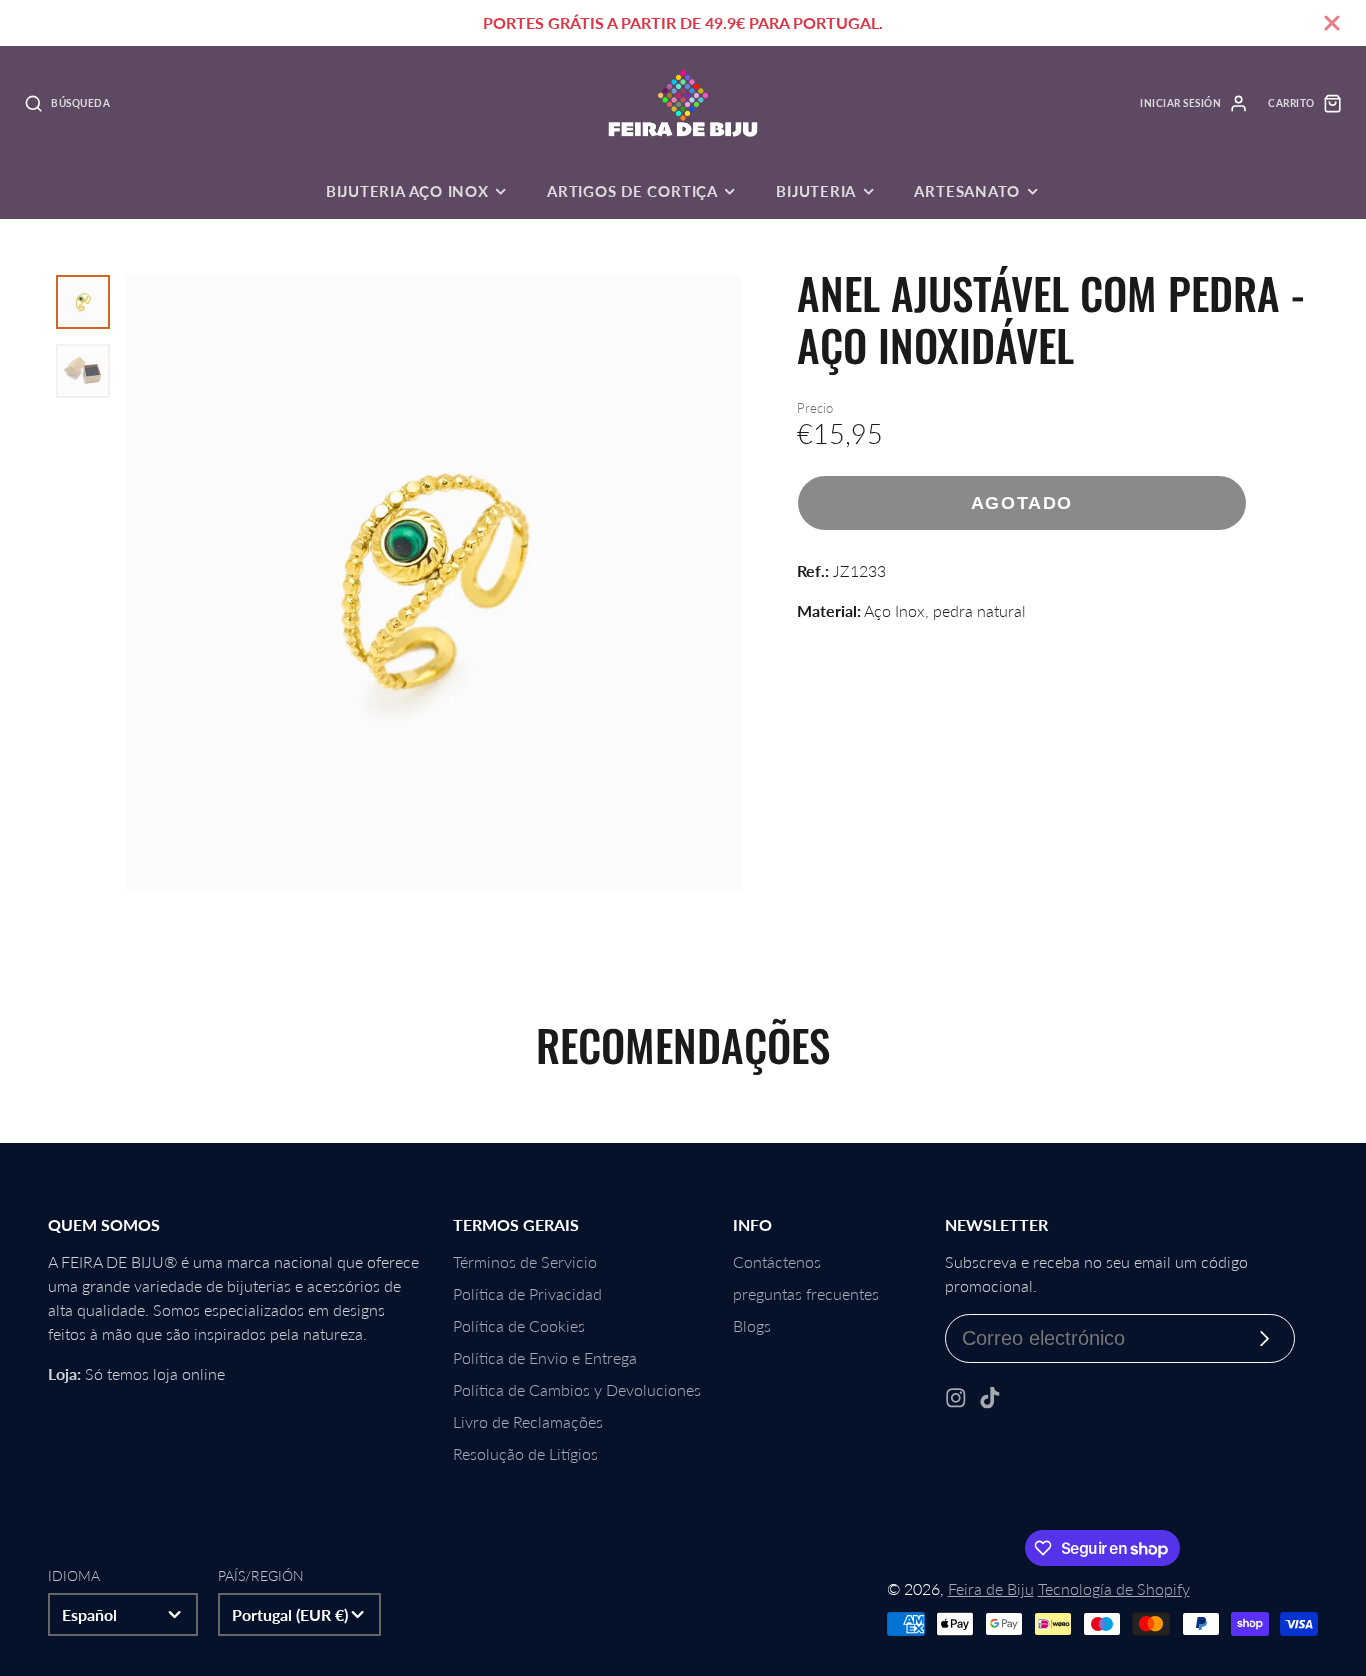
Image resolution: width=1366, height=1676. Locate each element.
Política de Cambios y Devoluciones (577, 1389)
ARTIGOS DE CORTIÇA (632, 191)
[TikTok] (990, 1398)
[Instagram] (956, 1398)
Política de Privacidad (527, 1293)
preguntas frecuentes (806, 1293)
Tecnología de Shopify (1114, 1588)
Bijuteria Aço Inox (407, 191)
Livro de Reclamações (528, 1421)
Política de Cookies (519, 1325)
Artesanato (967, 191)
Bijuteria (816, 191)
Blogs (752, 1325)
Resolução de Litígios (525, 1453)
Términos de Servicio (525, 1261)
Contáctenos (777, 1261)
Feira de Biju (991, 1588)
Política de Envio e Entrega (545, 1357)
